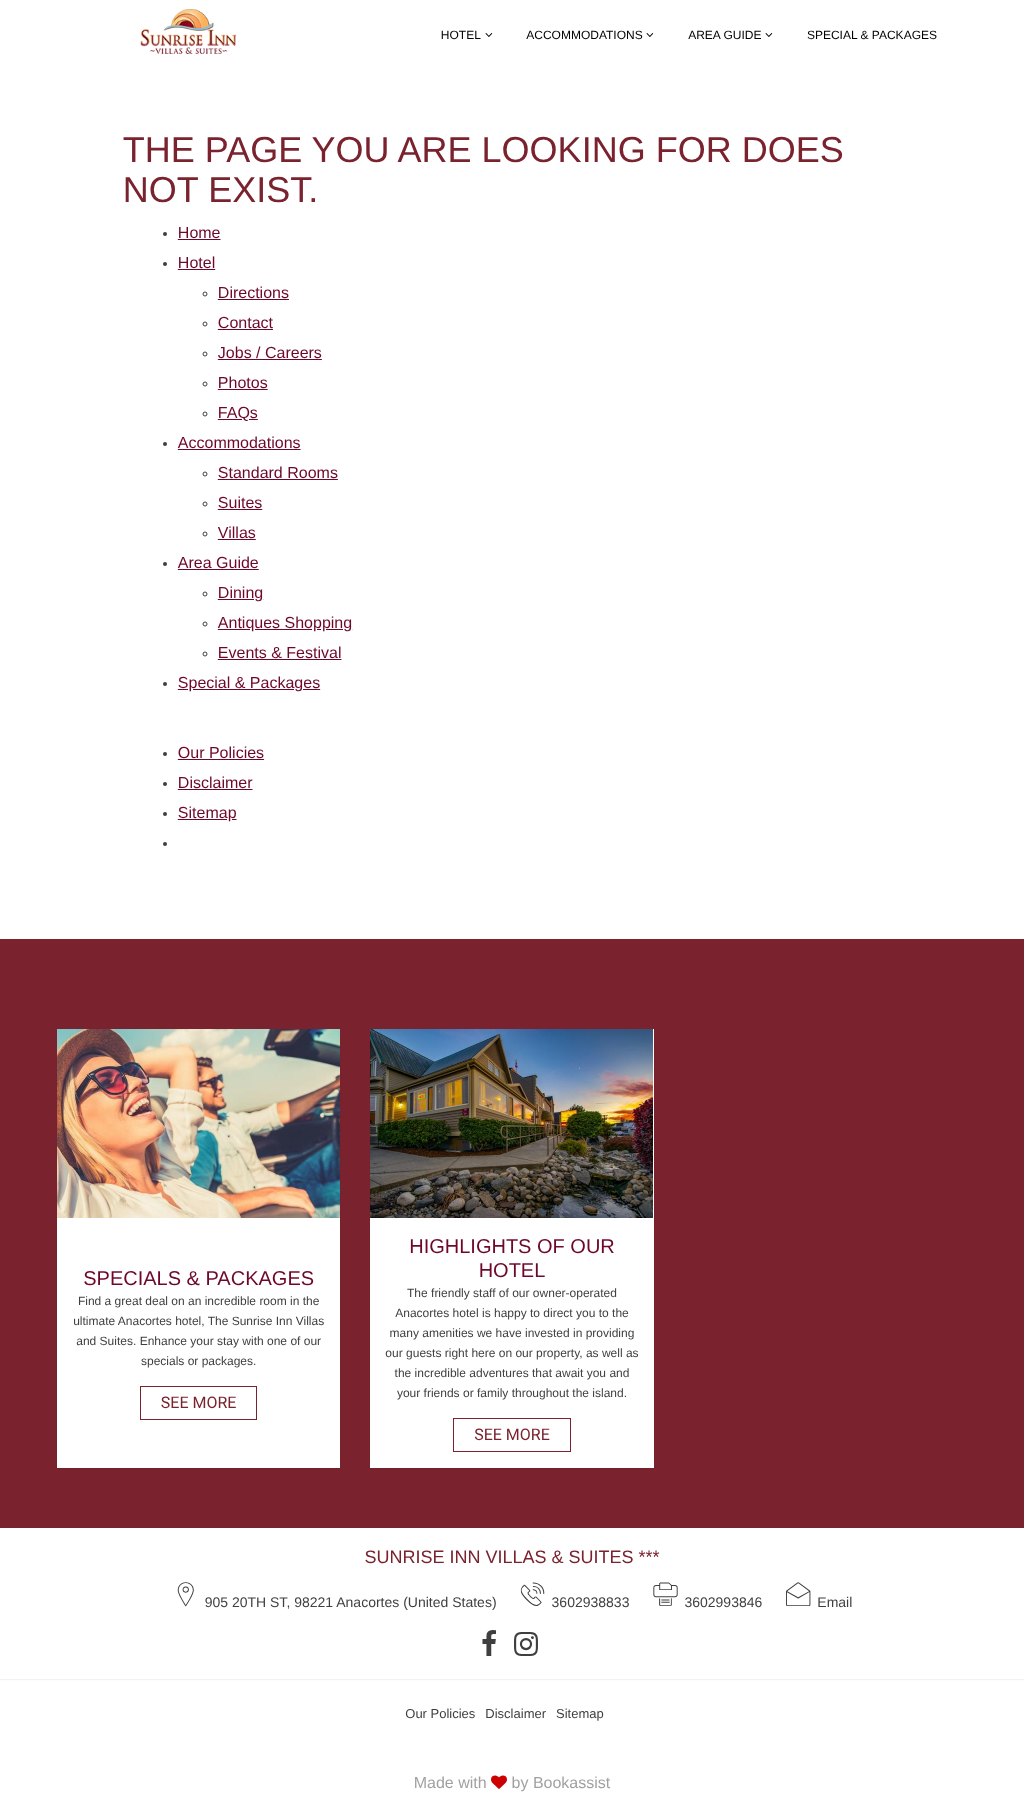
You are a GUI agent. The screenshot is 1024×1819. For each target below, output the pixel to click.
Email (834, 1602)
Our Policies (221, 753)
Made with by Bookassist (512, 1783)
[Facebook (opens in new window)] (491, 1644)
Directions (253, 293)
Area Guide (724, 35)
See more (199, 1402)
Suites (240, 503)
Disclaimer (215, 783)
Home (199, 233)
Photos (243, 383)
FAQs (238, 413)
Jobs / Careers (270, 353)
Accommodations (584, 35)
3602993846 (723, 1602)
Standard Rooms (278, 473)
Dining (240, 593)
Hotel (461, 35)
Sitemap (207, 813)
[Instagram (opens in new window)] (528, 1644)
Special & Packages (872, 35)
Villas (237, 533)
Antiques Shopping (285, 623)
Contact (245, 323)
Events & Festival (280, 653)
